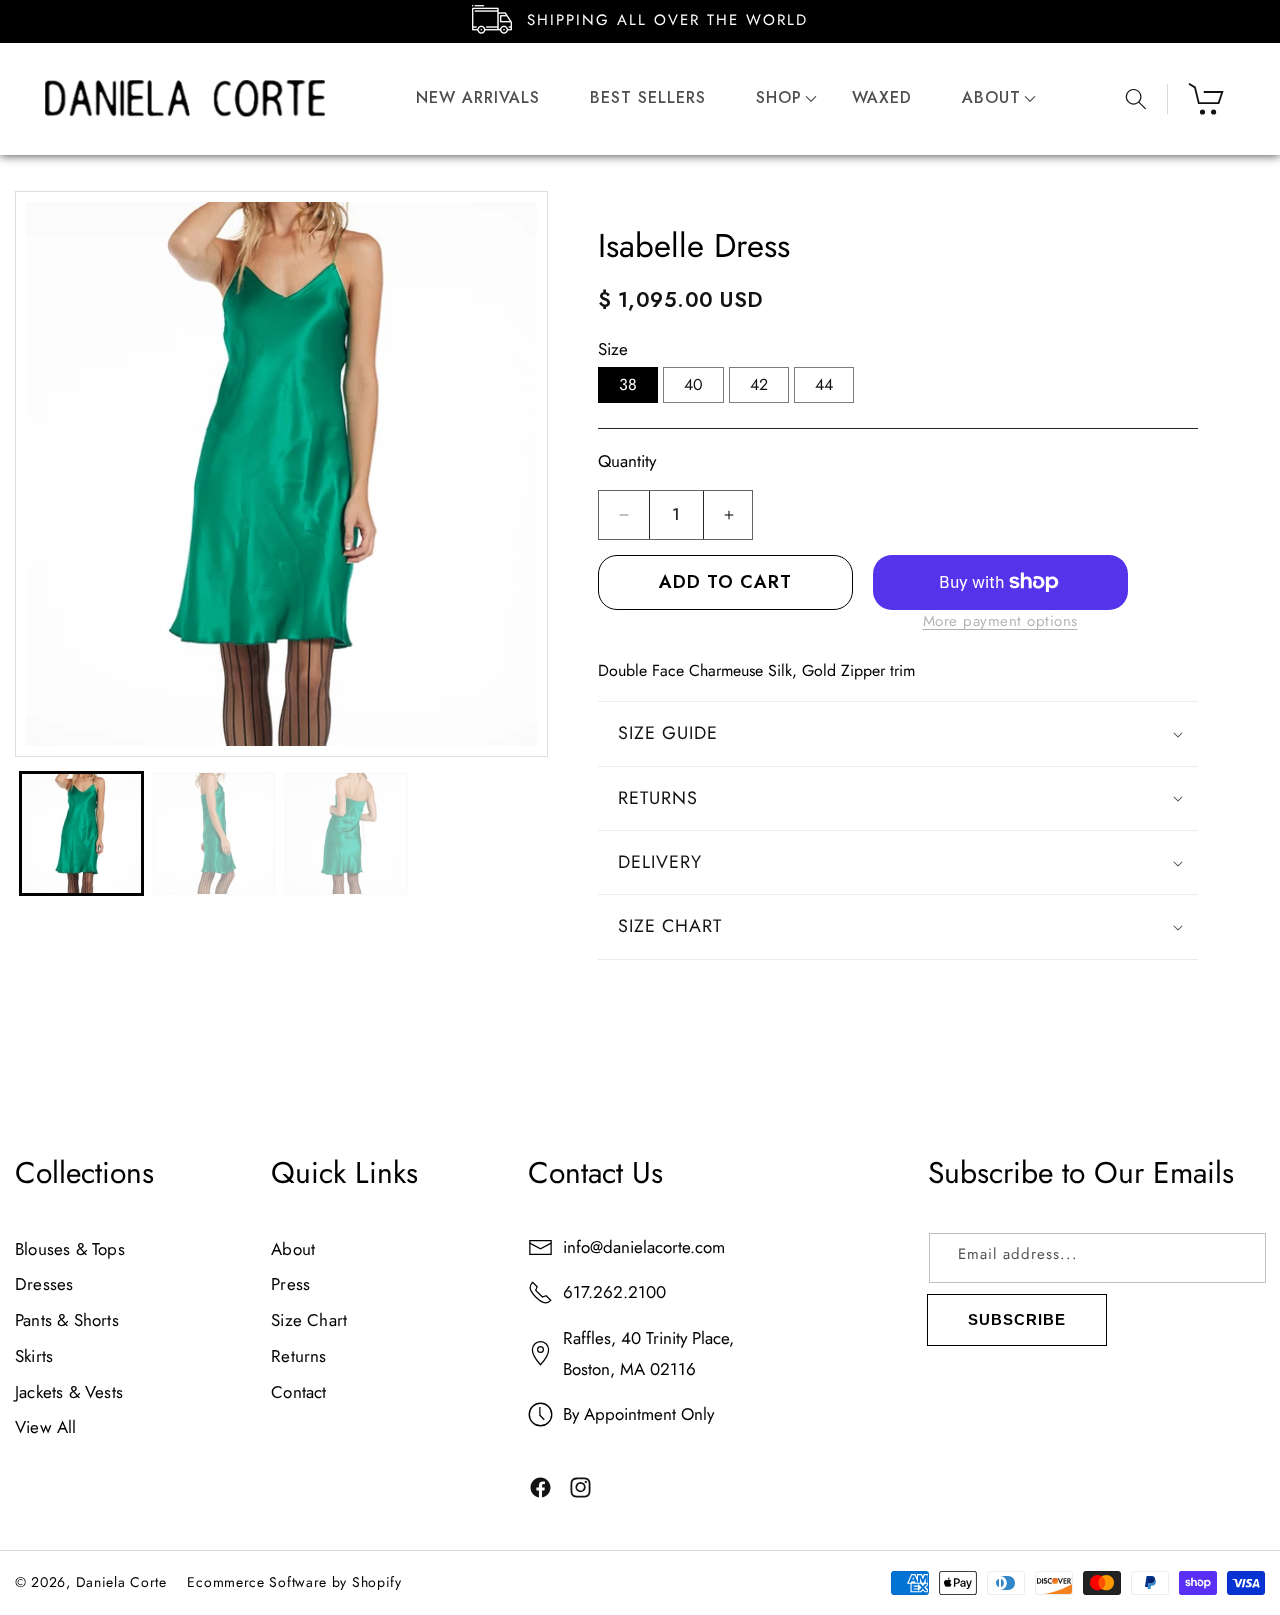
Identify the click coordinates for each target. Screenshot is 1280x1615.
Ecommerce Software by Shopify (294, 1582)
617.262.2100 (614, 1293)
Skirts (34, 1356)
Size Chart (309, 1320)
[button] (779, 98)
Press (290, 1285)
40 (693, 384)
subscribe (1017, 1319)
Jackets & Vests (69, 1392)
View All (46, 1427)
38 (628, 384)
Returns (298, 1356)
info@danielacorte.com (644, 1247)
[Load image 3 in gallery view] (346, 833)
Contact (298, 1392)
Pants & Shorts (67, 1320)
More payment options (1000, 621)
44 (824, 384)
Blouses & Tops (70, 1249)
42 (759, 384)
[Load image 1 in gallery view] (81, 833)
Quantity (627, 461)
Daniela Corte (121, 1582)
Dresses (44, 1285)
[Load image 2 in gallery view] (214, 833)
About (293, 1249)
